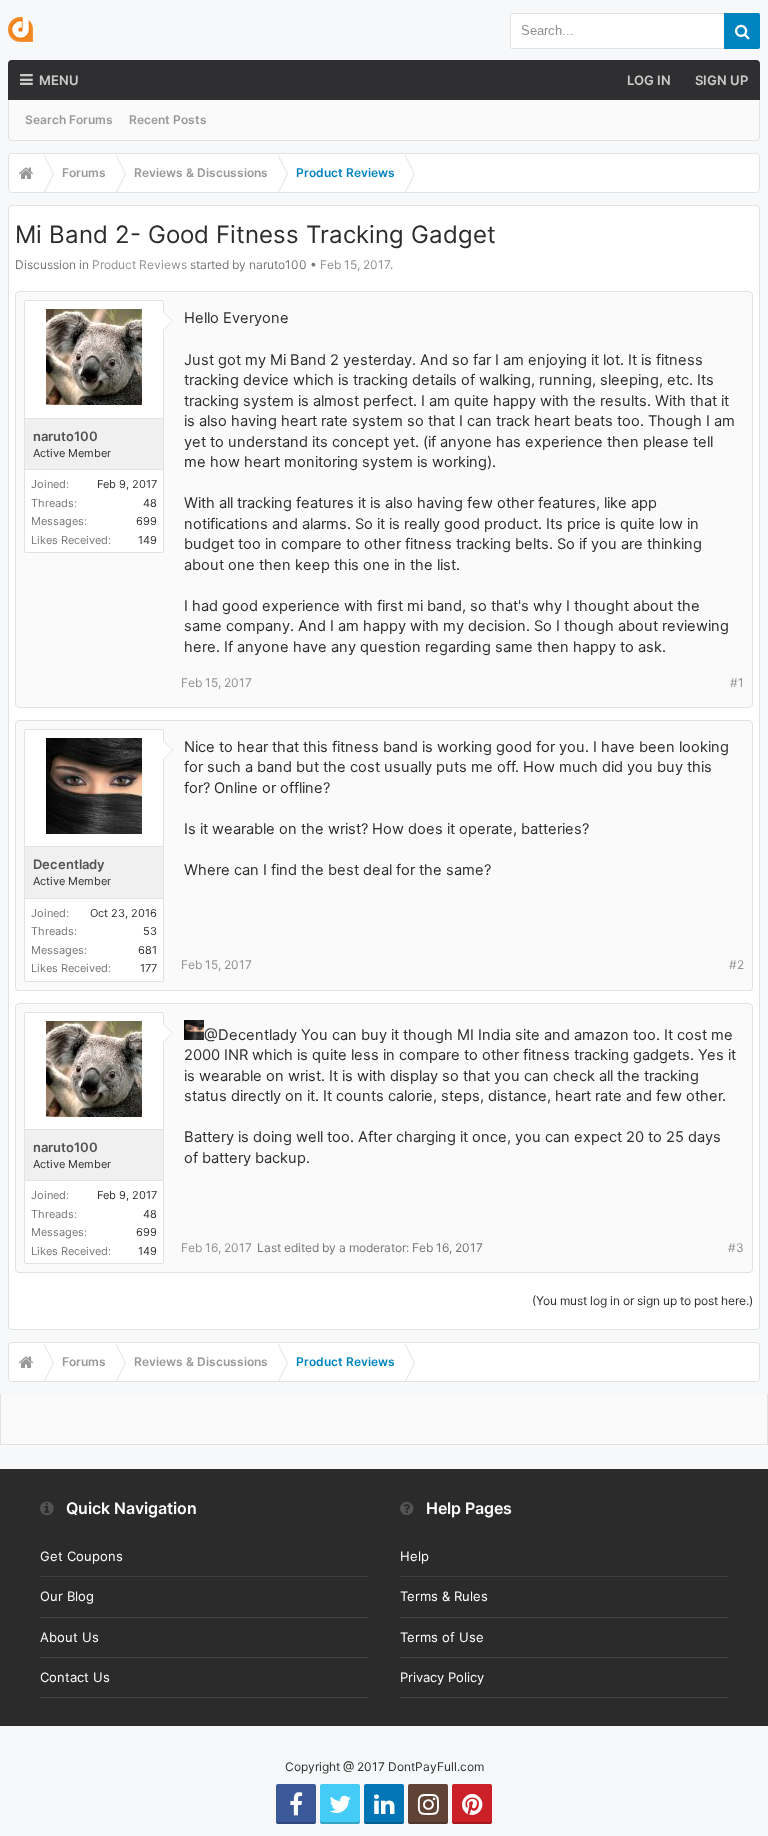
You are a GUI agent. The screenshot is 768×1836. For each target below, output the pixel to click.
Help (414, 1556)
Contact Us (75, 1677)
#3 (736, 1247)
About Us (69, 1637)
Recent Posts (168, 119)
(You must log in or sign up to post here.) (642, 1300)
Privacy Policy (442, 1677)
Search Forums (69, 119)
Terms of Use (442, 1637)
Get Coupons (81, 1556)
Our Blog (67, 1596)
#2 (736, 964)
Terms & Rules (444, 1596)
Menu (59, 80)
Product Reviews (139, 264)
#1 (737, 682)
